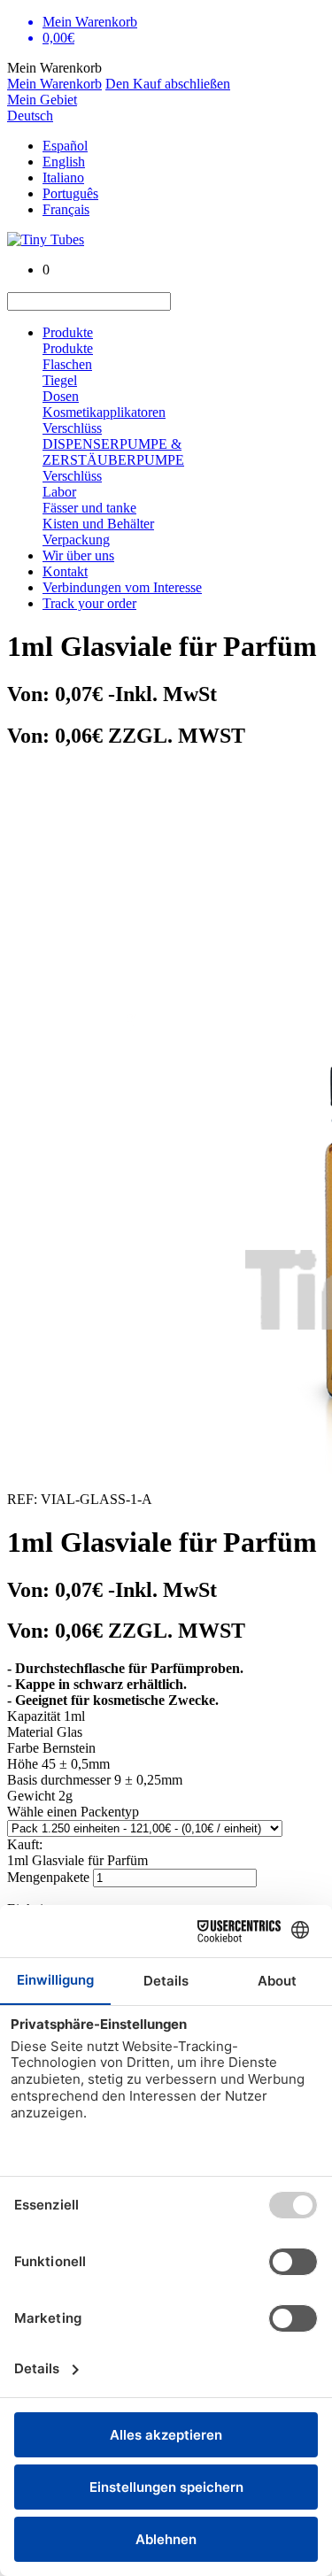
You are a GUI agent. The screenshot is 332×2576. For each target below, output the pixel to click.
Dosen (61, 396)
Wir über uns (78, 555)
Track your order (89, 603)
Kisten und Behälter (98, 524)
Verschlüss (72, 428)
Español (65, 146)
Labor (59, 492)
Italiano (63, 177)
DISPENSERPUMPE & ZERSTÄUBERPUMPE (113, 452)
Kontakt (65, 571)
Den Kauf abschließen (168, 84)
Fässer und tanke (89, 508)
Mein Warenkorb (54, 84)
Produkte (68, 332)
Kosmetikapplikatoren (104, 412)
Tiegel (60, 380)
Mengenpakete (48, 1877)
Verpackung (76, 540)
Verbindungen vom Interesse (122, 587)
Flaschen (67, 364)
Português (70, 193)
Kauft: (25, 1844)
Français (66, 209)
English (64, 162)
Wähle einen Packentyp (73, 1812)
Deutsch (30, 116)
